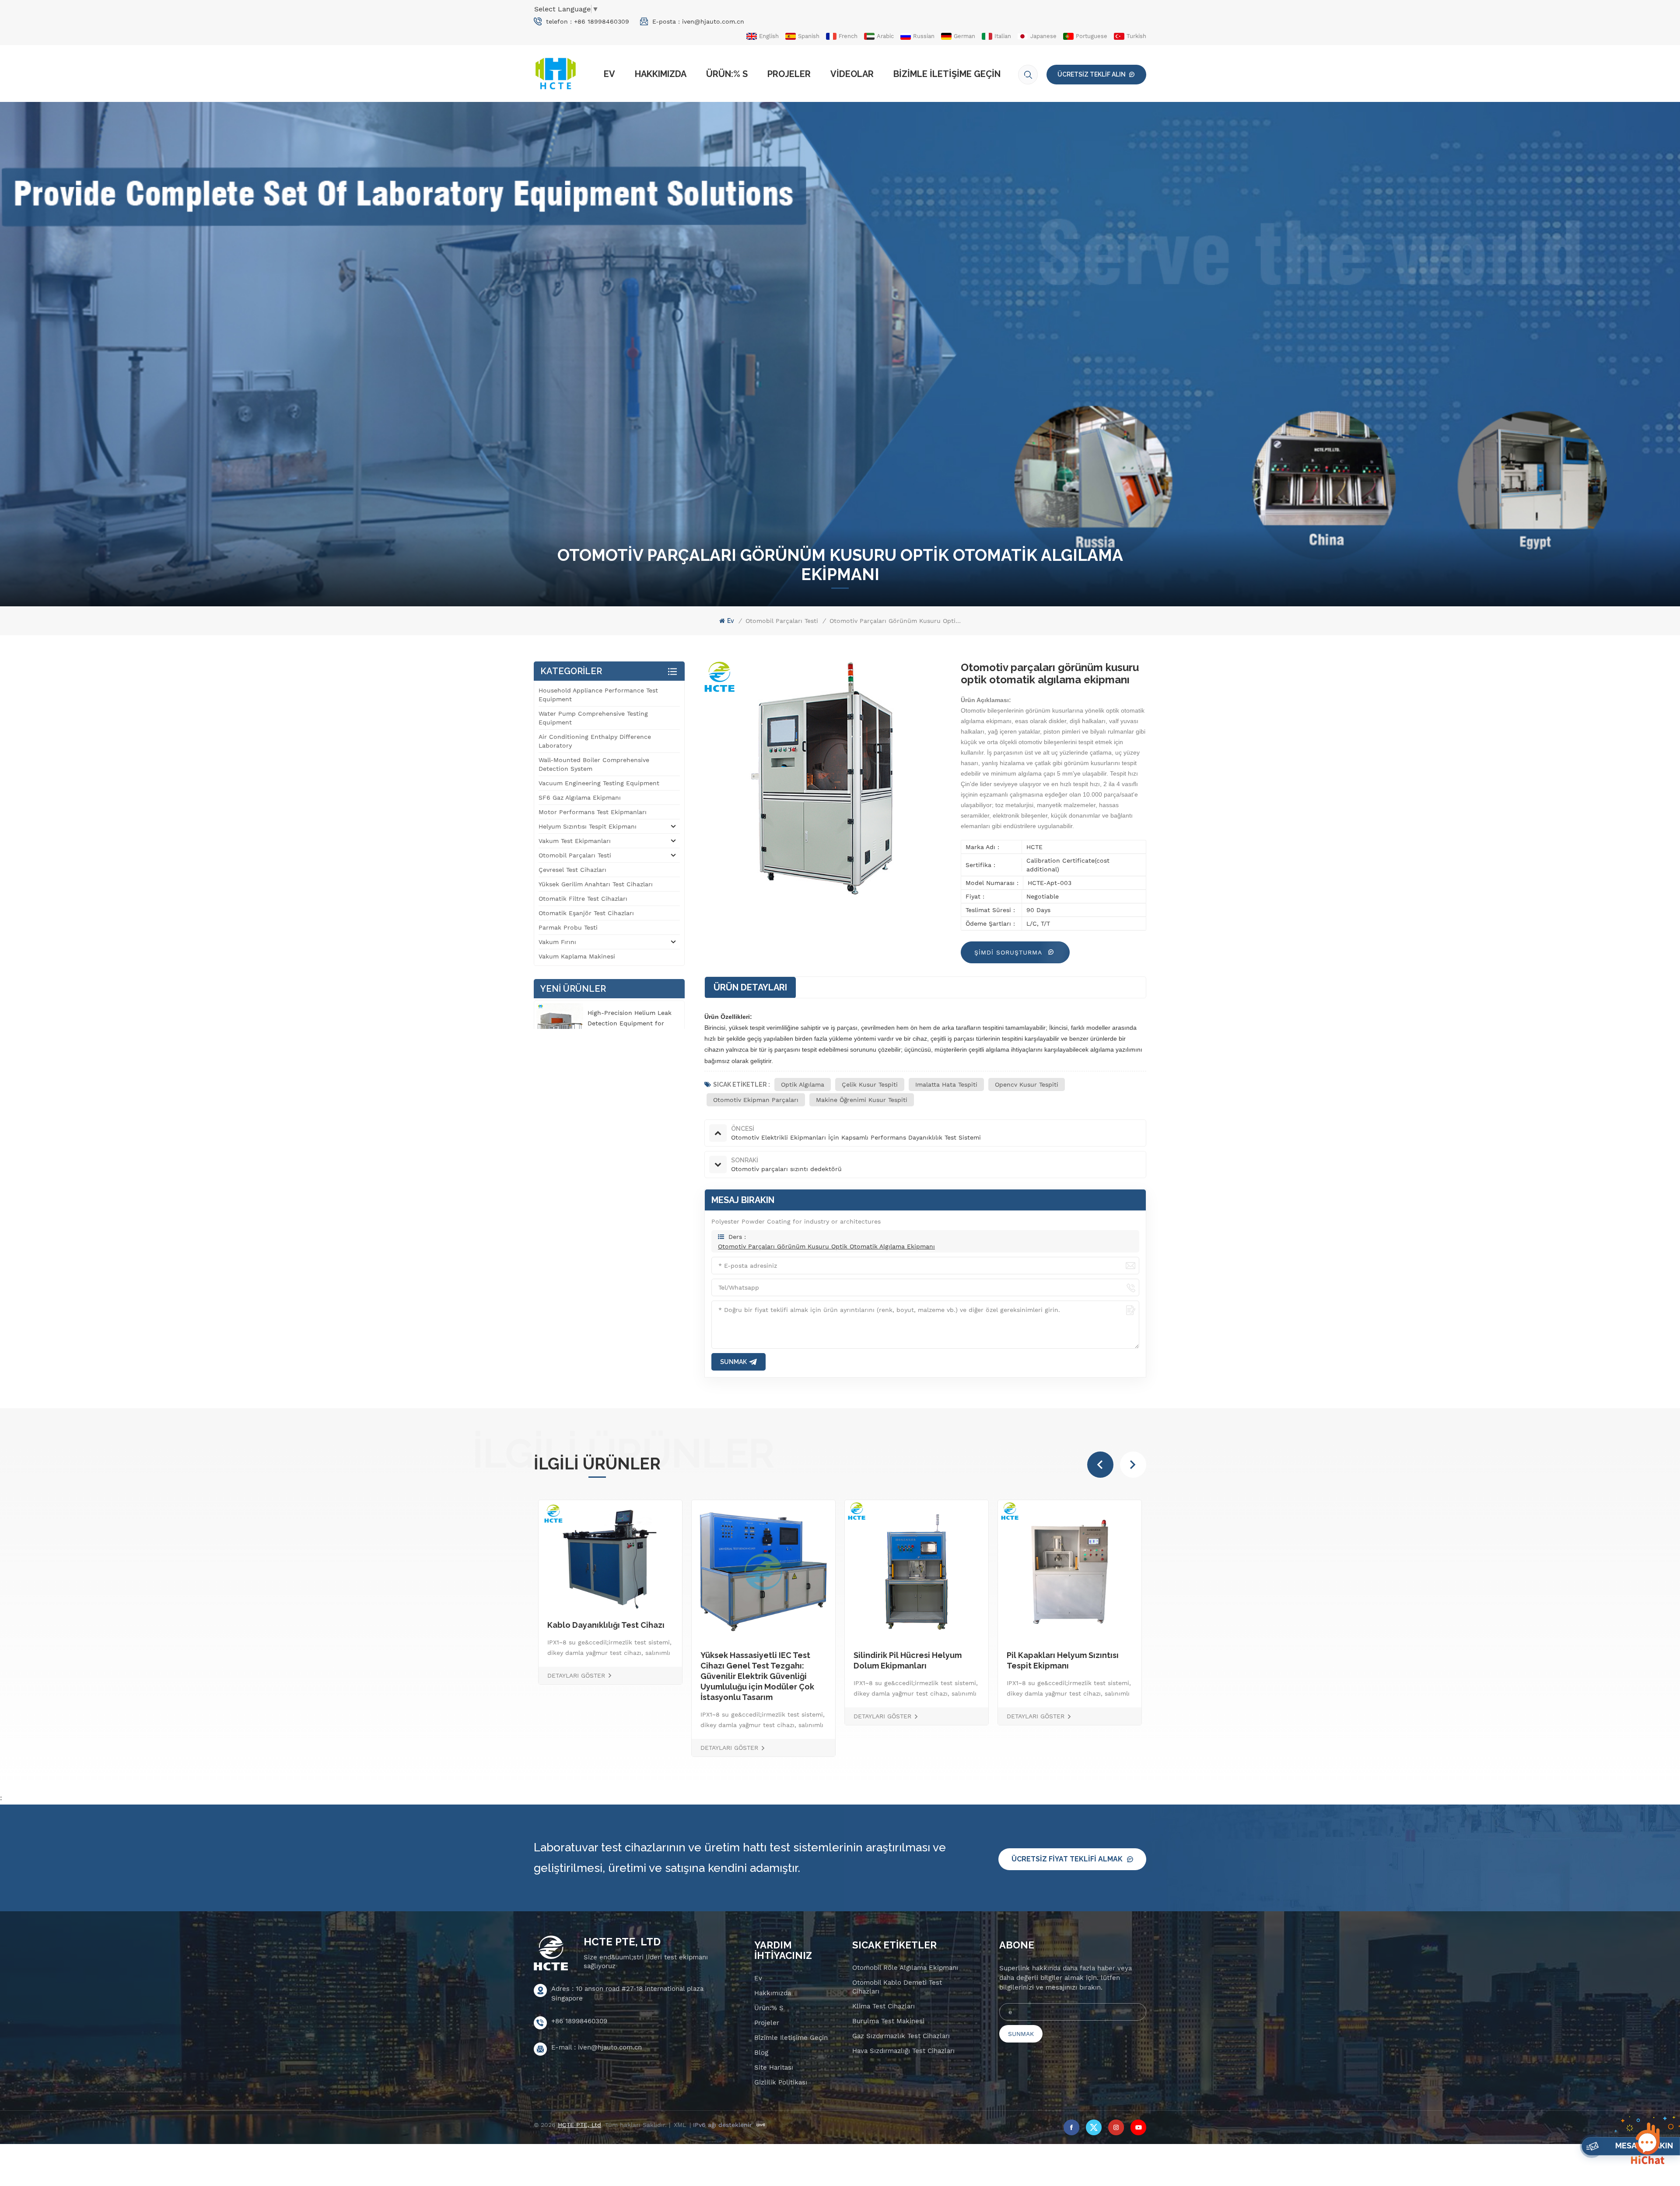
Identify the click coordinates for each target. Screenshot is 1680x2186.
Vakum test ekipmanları (575, 841)
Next (1133, 1465)
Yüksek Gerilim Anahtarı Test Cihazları (596, 884)
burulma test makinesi (888, 2021)
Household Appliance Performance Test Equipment (598, 695)
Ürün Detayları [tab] (750, 987)
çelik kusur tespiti (870, 1084)
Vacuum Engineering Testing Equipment (599, 783)
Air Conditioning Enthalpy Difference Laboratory (595, 741)
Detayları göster (598, 1716)
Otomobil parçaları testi (782, 621)
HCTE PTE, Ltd (622, 1942)
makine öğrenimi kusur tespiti (862, 1100)
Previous (1100, 1465)
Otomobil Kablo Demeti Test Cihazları (897, 1987)
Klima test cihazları (884, 2006)
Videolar (852, 74)
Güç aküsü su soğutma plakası (1086, 1655)
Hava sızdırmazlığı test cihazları (903, 2051)
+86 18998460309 (602, 21)
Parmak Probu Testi (568, 927)
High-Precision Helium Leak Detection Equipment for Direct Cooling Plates (630, 1023)
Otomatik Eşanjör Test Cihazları (586, 913)
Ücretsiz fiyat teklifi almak (1067, 1859)
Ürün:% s (727, 74)
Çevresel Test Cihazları (572, 870)
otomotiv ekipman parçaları (756, 1100)
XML (680, 2125)
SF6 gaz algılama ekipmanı (580, 797)
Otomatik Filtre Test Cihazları (583, 899)
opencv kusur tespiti (1027, 1084)
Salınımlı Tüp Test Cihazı (922, 1655)
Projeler (789, 74)
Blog (761, 2053)
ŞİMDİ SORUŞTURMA (1009, 952)
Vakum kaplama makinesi (577, 956)
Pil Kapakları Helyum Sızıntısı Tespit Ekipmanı (625, 1660)
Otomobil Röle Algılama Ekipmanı (905, 1968)
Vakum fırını (557, 942)
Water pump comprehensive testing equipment (593, 718)
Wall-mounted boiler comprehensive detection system (594, 764)
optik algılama (803, 1084)
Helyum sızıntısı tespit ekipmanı (588, 826)
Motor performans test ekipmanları (593, 812)
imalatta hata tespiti (946, 1084)
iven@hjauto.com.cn (713, 21)
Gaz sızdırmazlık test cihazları (901, 2036)
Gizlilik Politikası (781, 2082)
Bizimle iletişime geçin (947, 74)
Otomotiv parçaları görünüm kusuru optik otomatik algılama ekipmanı (826, 1246)
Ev (609, 74)
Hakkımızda (661, 74)
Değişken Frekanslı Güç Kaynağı (784, 1655)
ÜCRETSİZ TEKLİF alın (1092, 74)
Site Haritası (774, 2067)
